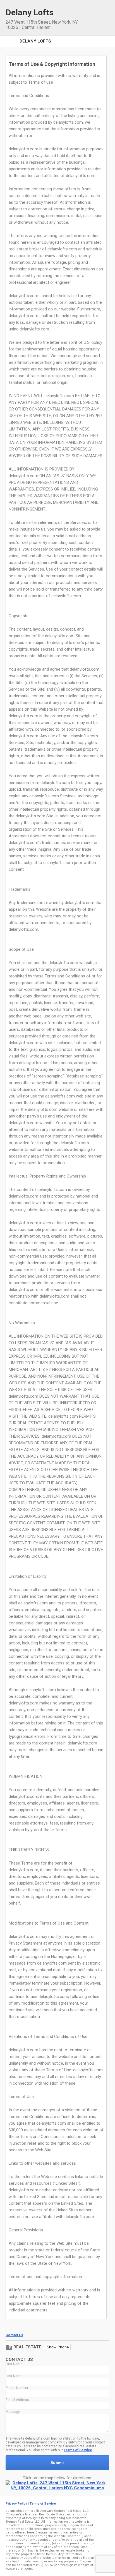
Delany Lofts (35, 41)
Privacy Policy (16, 2504)
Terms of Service (78, 2450)
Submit (57, 2463)
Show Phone (58, 2347)
